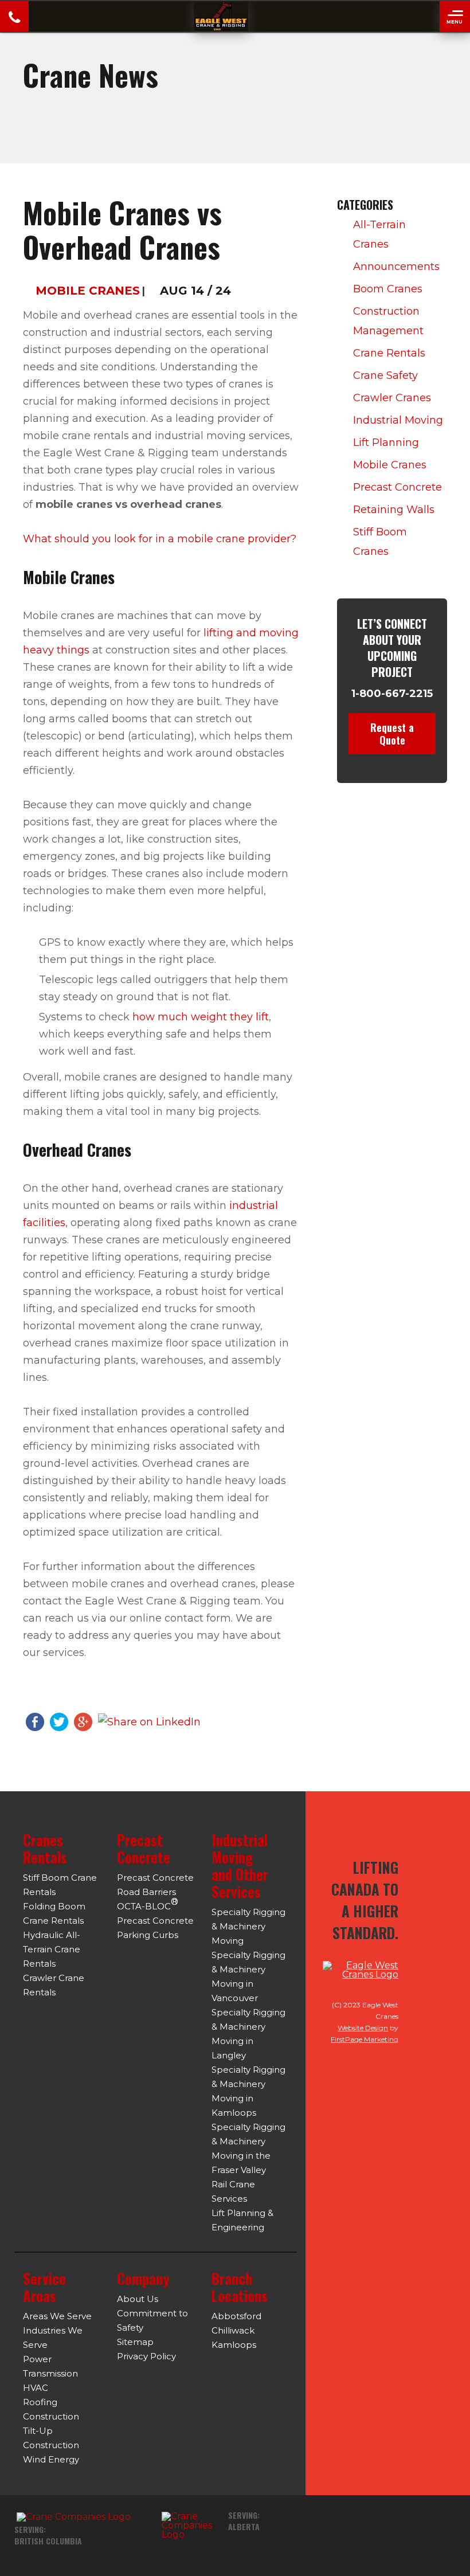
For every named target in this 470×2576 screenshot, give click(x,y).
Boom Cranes (388, 289)
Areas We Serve (57, 2316)
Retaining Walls (394, 510)
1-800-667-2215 (392, 694)
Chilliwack (233, 2330)
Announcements (396, 267)
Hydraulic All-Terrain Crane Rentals (52, 1949)
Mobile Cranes (88, 291)
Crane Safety (385, 375)
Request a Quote (392, 734)
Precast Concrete (397, 487)
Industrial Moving (398, 420)
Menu (455, 22)
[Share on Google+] (83, 1721)
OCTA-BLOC (148, 1904)
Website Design (363, 2028)
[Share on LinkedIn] (149, 1721)
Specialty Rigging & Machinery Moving (248, 1926)
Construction (51, 2416)
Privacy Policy (146, 2356)
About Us (138, 2299)
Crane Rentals (389, 353)
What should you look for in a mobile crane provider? (160, 539)
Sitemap (135, 2342)
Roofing (40, 2402)
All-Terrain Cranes (379, 234)
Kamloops (234, 2345)
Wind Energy (51, 2459)
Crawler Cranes (392, 398)
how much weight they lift (201, 1017)
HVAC (36, 2388)
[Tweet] (59, 1721)
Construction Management (388, 321)
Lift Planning (386, 443)
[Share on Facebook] (35, 1721)
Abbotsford (236, 2316)
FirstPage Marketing (365, 2039)
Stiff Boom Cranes (380, 542)
